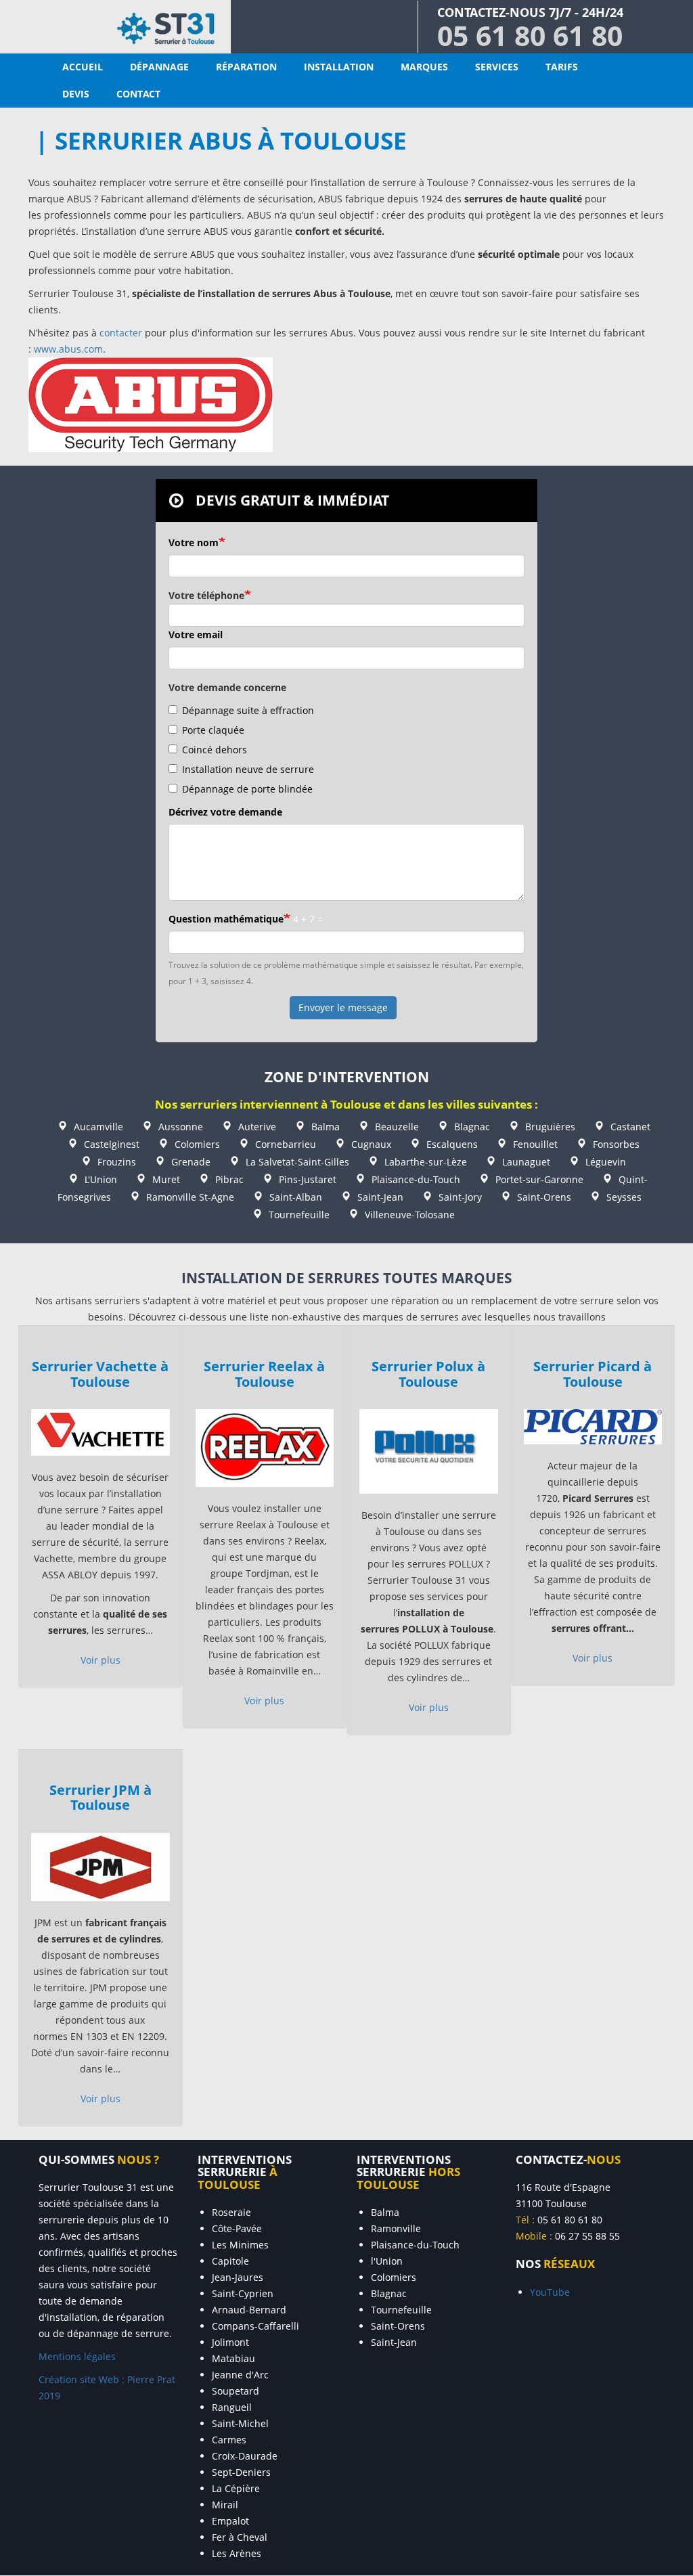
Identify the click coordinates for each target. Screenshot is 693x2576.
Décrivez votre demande (225, 812)
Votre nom (194, 542)
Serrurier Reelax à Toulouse (264, 1373)
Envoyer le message (343, 1007)
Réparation (246, 67)
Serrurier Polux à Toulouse (428, 1373)
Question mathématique (226, 919)
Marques (424, 67)
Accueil (83, 67)
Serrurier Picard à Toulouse (593, 1373)
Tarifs (562, 67)
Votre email (196, 635)
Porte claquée (213, 730)
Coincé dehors (215, 750)
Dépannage (159, 67)
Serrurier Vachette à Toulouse (100, 1373)
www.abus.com (68, 349)
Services (497, 67)
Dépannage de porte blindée (247, 789)
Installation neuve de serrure (248, 769)
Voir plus (100, 1660)
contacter (121, 333)
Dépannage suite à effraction (248, 710)
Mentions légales (77, 2356)
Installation (339, 67)
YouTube (550, 2292)
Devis (76, 94)
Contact (138, 94)
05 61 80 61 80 (530, 35)
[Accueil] (115, 27)
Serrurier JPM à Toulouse (100, 1797)
